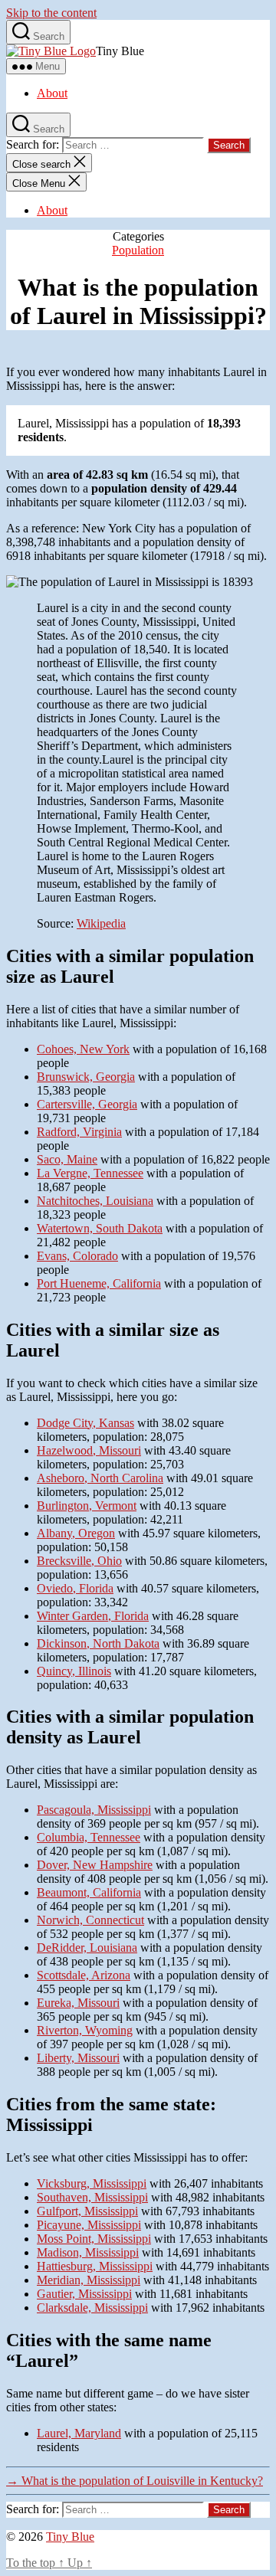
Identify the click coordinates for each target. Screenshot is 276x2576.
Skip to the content (51, 13)
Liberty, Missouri (78, 2058)
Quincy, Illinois (74, 1671)
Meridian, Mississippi (89, 2280)
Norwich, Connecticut (90, 1920)
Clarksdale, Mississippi (92, 2308)
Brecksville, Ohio (79, 1561)
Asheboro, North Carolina (100, 1478)
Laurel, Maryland (79, 2433)
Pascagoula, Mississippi (94, 1810)
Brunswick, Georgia (86, 1077)
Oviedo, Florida (75, 1588)
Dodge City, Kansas (85, 1423)
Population (138, 250)
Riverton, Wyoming (85, 2030)
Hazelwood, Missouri (89, 1450)
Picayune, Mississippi (89, 2225)
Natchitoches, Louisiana (95, 1201)
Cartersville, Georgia (87, 1104)
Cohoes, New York (83, 1049)
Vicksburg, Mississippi (92, 2183)
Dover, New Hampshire (95, 1865)
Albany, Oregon (76, 1533)
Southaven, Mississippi (92, 2197)
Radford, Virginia (79, 1132)
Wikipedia (101, 923)
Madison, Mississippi (88, 2252)
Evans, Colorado (77, 1256)
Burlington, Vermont (87, 1506)
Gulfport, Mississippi (87, 2211)
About (52, 93)
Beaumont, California (89, 1892)
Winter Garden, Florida (93, 1616)
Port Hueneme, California (99, 1283)
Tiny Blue (70, 2537)
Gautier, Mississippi (84, 2294)
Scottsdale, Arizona (84, 1975)
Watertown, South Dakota (100, 1228)
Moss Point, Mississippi (94, 2239)
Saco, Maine (67, 1159)
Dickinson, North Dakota (98, 1643)
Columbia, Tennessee (89, 1837)
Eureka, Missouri (78, 2003)
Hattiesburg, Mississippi (95, 2266)
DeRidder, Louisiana (87, 1948)
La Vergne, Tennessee (90, 1173)
